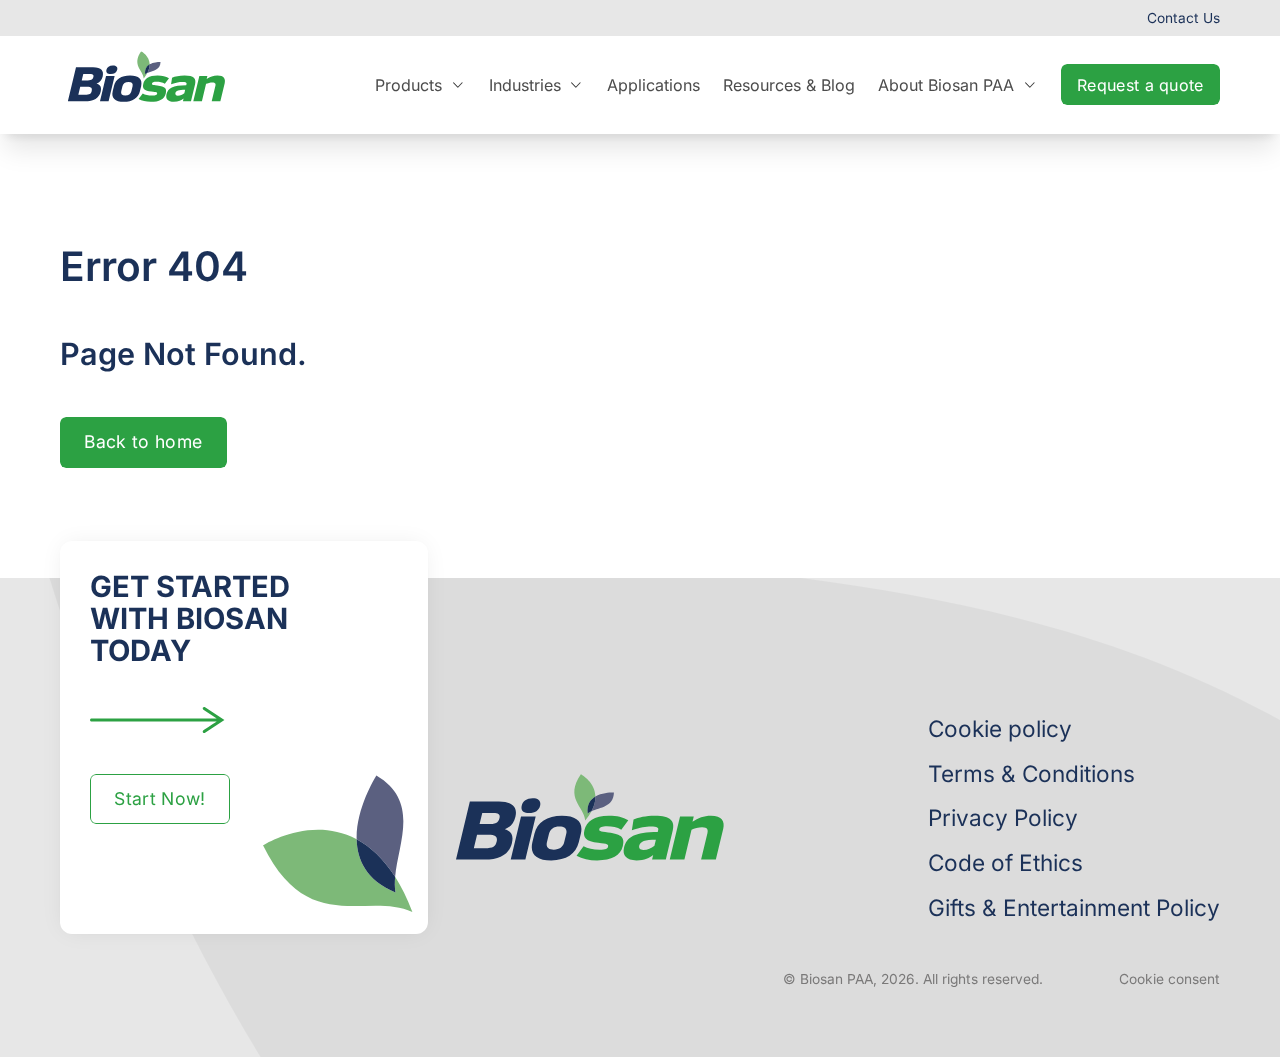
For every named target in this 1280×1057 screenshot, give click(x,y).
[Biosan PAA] (146, 84)
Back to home (143, 441)
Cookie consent (1169, 979)
